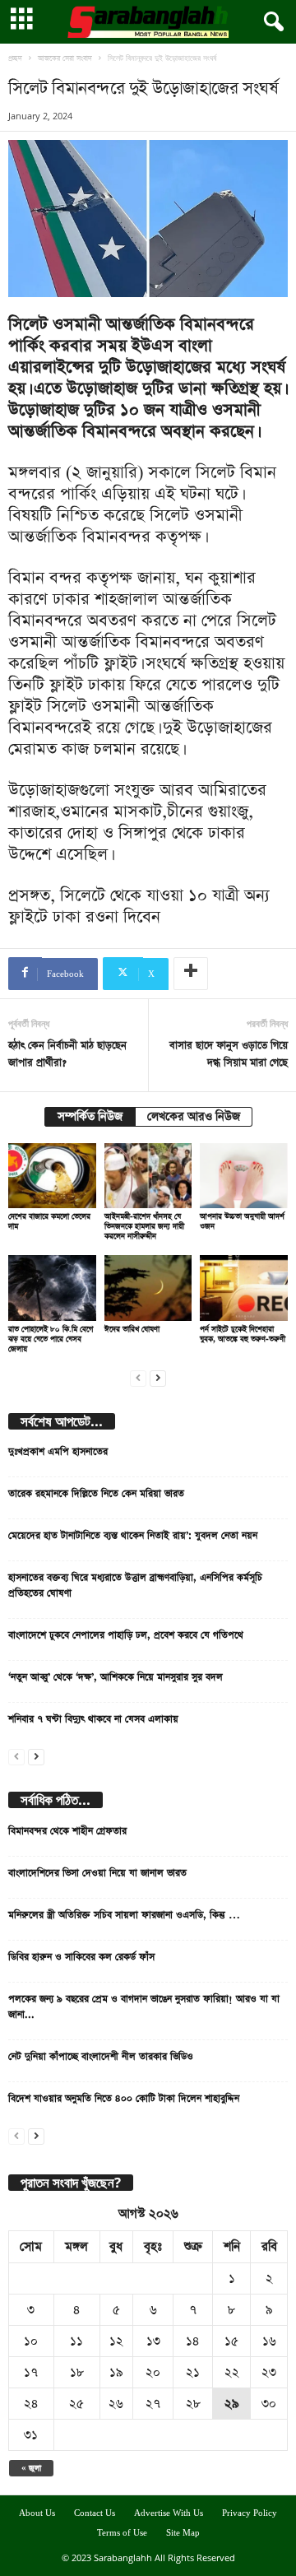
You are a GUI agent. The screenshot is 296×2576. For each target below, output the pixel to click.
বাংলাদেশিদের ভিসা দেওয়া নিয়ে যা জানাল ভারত (97, 1873)
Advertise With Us (169, 2513)
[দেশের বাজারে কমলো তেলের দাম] (52, 1176)
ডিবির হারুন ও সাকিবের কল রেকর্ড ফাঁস (81, 1957)
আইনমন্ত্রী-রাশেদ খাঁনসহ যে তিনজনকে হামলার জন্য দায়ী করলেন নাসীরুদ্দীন (144, 1226)
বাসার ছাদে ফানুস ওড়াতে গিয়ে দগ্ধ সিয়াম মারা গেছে (229, 1054)
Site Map (183, 2533)
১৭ (31, 2372)
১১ (76, 2341)
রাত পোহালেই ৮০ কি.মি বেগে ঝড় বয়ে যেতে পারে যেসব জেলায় (51, 1339)
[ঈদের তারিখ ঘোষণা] (148, 1288)
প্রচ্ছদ (15, 58)
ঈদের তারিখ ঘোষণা (132, 1329)
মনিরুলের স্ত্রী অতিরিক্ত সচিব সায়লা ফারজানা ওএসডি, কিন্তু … (124, 1915)
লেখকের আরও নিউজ (194, 1117)
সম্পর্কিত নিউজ (90, 1117)
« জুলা (31, 2468)
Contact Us (95, 2513)
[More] (191, 974)
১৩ (153, 2341)
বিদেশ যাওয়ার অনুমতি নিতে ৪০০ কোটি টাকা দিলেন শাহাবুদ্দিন (124, 2099)
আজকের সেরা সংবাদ (65, 58)
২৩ (269, 2372)
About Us (37, 2513)
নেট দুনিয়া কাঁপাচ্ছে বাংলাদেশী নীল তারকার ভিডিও (101, 2057)
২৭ (153, 2404)
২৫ (76, 2404)
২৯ (232, 2404)
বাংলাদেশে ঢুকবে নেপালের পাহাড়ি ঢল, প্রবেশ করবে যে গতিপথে (126, 1635)
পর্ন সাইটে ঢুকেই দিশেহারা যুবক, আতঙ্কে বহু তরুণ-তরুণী (243, 1334)
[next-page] (158, 1376)
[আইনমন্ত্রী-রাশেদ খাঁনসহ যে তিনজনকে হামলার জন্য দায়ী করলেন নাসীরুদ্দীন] (148, 1176)
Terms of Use (122, 2533)
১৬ (269, 2341)
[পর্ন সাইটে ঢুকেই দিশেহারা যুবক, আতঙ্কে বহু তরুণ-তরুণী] (244, 1288)
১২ (116, 2341)
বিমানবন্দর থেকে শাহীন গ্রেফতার (67, 1831)
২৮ (193, 2404)
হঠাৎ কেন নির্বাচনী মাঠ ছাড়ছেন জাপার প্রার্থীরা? (67, 1054)
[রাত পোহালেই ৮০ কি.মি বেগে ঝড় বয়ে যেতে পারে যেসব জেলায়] (52, 1288)
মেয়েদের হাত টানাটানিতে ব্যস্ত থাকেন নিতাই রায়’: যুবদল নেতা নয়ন (133, 1536)
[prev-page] (138, 1376)
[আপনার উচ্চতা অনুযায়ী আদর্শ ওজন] (244, 1176)
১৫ (231, 2341)
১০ (31, 2341)
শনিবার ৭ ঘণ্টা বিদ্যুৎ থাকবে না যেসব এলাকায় (93, 1719)
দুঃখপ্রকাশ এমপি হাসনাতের (58, 1452)
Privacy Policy (250, 2513)
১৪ (193, 2341)
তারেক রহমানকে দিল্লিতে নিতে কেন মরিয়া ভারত (96, 1494)
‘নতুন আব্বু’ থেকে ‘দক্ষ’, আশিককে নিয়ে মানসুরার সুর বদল (116, 1677)
